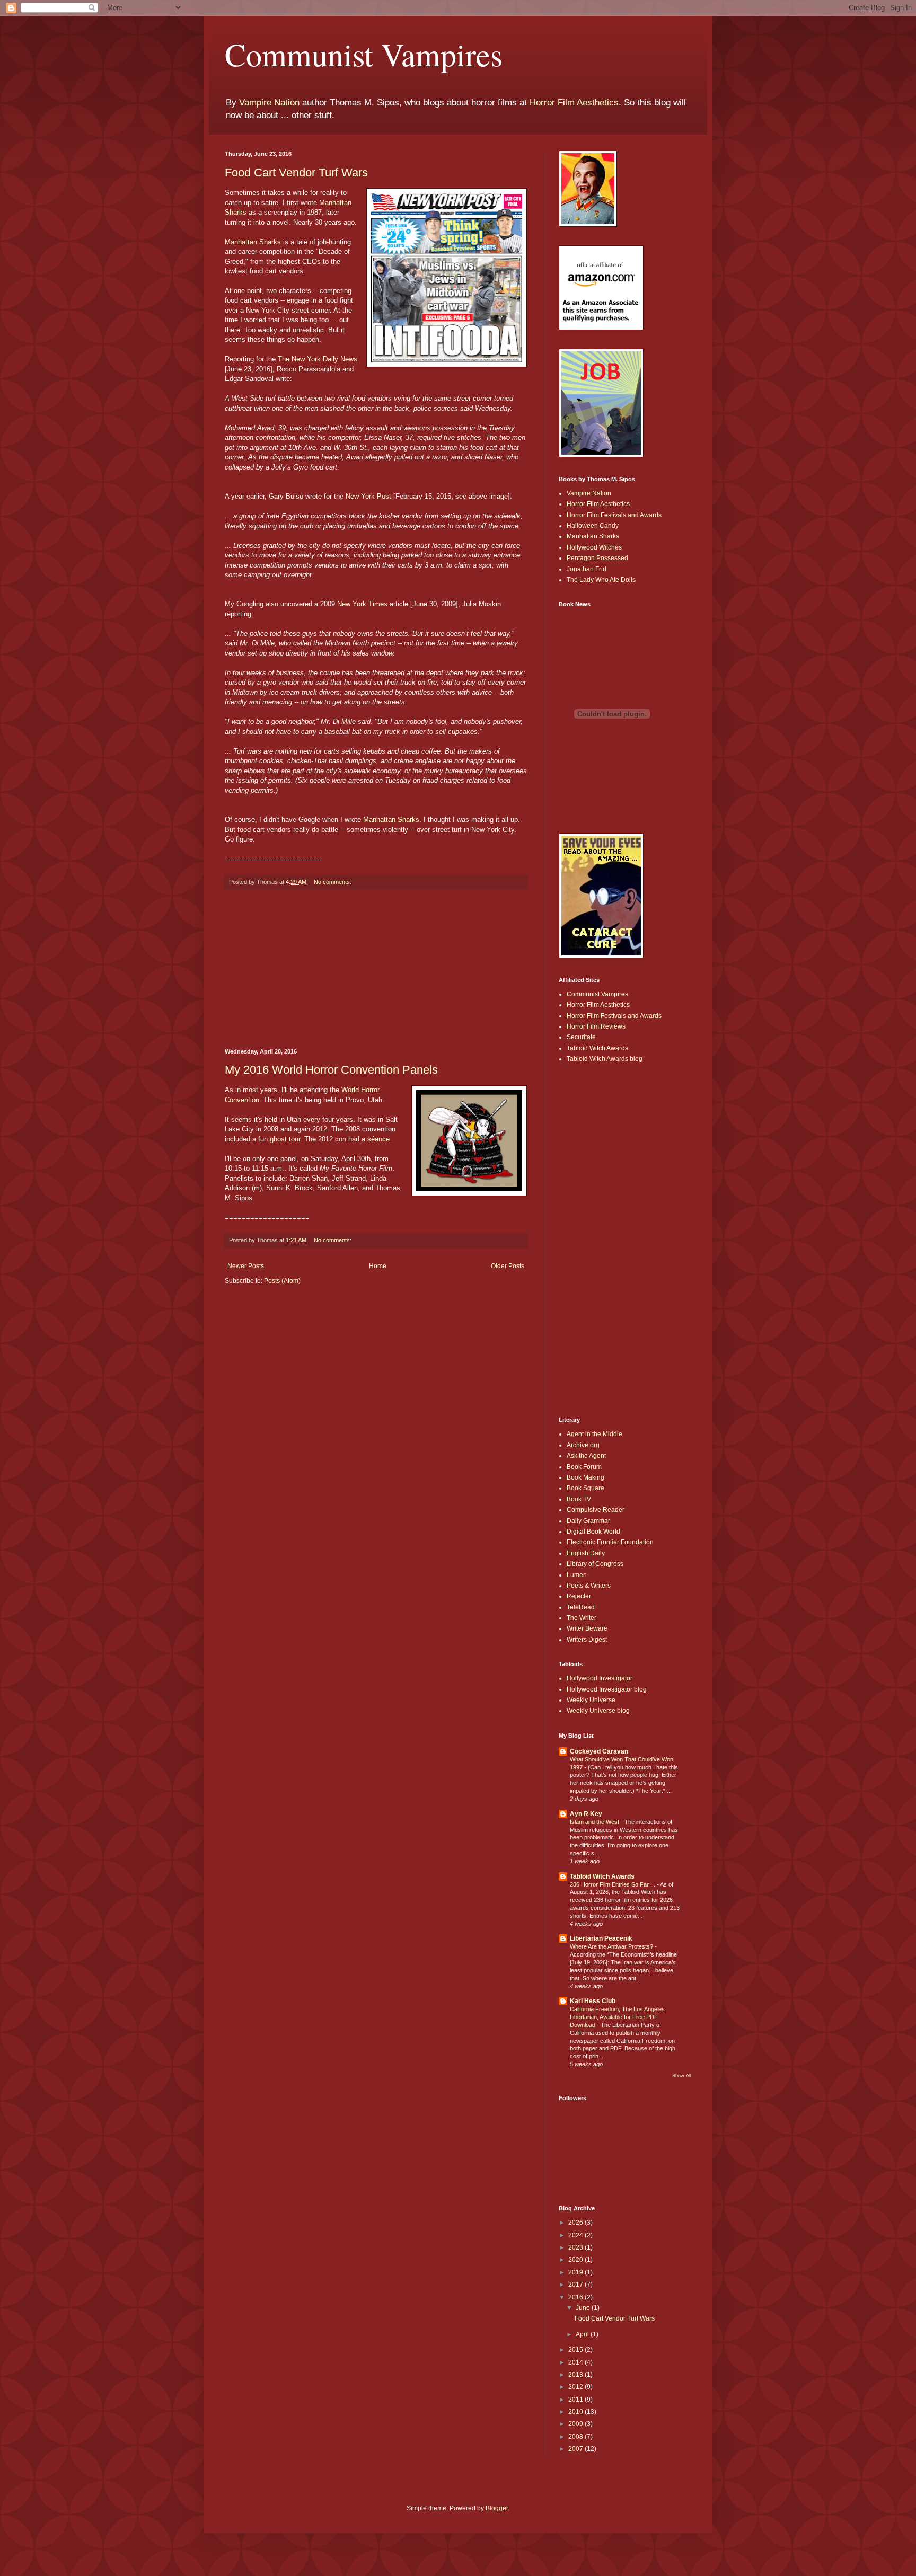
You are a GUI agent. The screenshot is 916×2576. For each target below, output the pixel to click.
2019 (576, 2272)
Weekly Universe (591, 1700)
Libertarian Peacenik (601, 1938)
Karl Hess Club (593, 2001)
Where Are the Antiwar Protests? (612, 1946)
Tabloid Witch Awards (597, 1048)
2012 (576, 2387)
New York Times (362, 604)
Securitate (581, 1037)
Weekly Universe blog (598, 1711)
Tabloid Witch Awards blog (605, 1059)
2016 (576, 2297)
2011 (576, 2400)
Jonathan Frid (587, 569)
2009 (576, 2424)
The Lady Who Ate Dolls (601, 580)
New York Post (368, 496)
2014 (576, 2362)
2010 (576, 2412)
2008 (576, 2437)
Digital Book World (593, 1532)
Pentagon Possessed (597, 558)
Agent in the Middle (594, 1434)
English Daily (586, 1553)
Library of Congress (595, 1564)
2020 (576, 2260)
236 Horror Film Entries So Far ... (613, 1884)
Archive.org (583, 1445)
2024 (576, 2235)
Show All (682, 2076)
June (584, 2308)
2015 (576, 2350)
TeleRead (581, 1607)
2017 (576, 2285)
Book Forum (584, 1467)
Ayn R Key (586, 1814)
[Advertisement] (376, 969)
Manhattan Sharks (253, 242)
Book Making (585, 1477)
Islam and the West (595, 1822)
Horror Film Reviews (596, 1026)
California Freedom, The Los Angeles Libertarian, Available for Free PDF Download (617, 2017)
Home (378, 1266)
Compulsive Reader (596, 1510)
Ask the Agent (586, 1456)
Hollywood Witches (594, 547)
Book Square (585, 1488)
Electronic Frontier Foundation (610, 1542)
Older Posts (508, 1266)
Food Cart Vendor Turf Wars (296, 172)
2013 (576, 2375)
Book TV (579, 1499)
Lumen (577, 1575)
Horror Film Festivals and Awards (614, 515)
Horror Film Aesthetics (574, 103)
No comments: (333, 882)
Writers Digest (587, 1640)
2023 (576, 2247)
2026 (576, 2223)
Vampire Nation (269, 103)
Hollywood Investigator (600, 1678)
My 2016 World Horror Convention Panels (331, 1070)
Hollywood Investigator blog (607, 1689)
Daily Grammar (588, 1521)
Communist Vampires (364, 54)
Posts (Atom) (282, 1281)
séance (378, 1139)
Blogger (497, 2508)
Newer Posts (246, 1266)
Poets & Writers (589, 1586)
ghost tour (285, 1139)
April (583, 2334)
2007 (576, 2449)
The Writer (582, 1618)
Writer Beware (587, 1628)
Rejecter (579, 1596)
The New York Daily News (318, 359)
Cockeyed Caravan (599, 1751)
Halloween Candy (593, 526)
